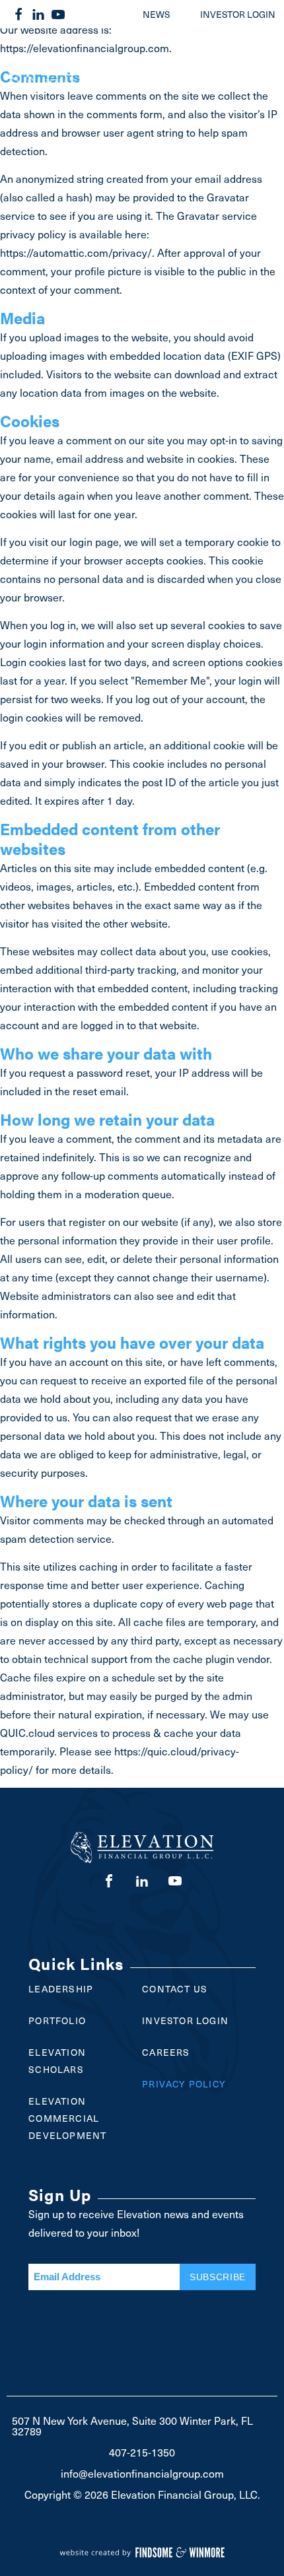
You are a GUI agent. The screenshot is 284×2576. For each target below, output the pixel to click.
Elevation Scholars (57, 2061)
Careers (166, 2052)
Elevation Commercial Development (67, 2118)
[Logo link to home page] (96, 86)
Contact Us (175, 1989)
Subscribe (218, 2277)
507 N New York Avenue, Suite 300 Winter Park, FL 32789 (132, 2425)
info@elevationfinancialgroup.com (142, 2473)
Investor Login (185, 2020)
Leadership (61, 1989)
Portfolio (57, 2020)
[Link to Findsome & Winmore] (142, 2544)
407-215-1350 (142, 2452)
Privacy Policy (184, 2084)
